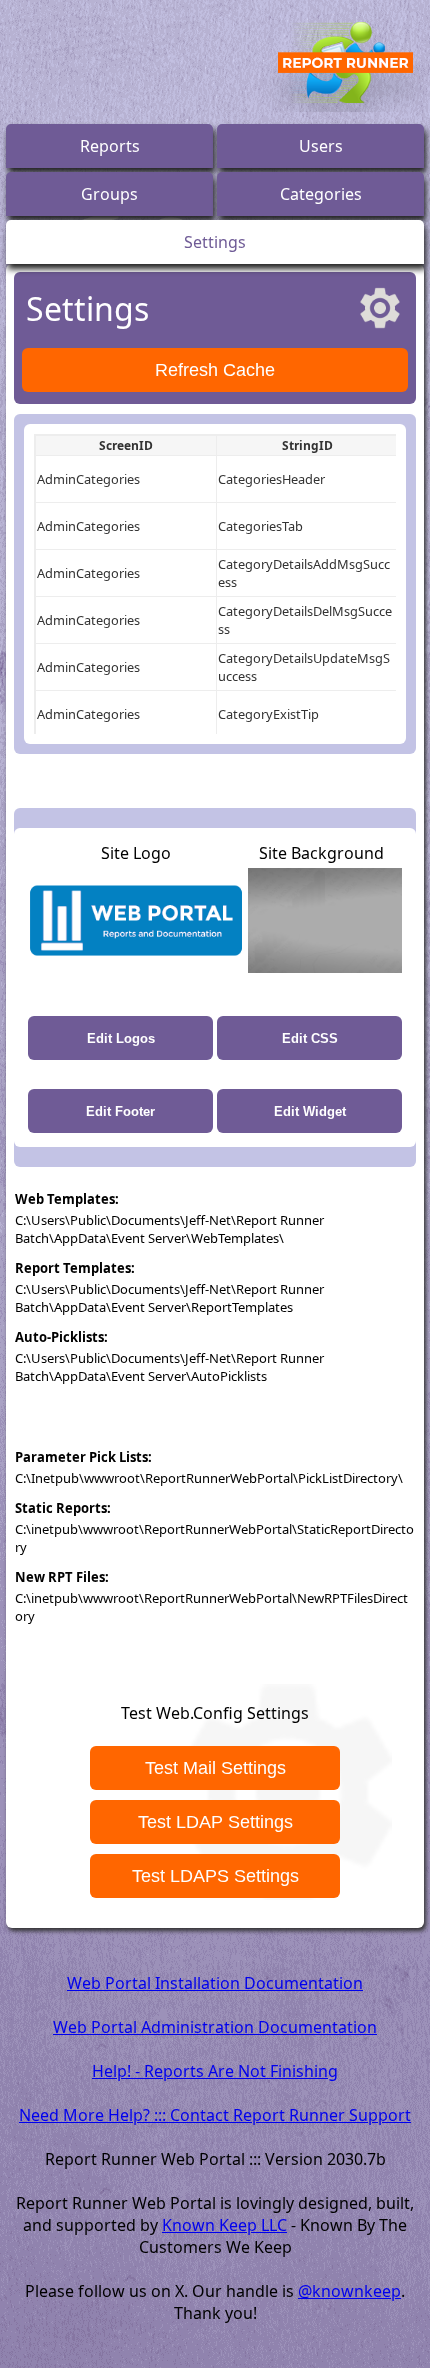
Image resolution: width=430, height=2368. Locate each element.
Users (321, 146)
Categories (321, 194)
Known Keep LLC (224, 2225)
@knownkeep (349, 2291)
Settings (215, 242)
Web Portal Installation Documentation (215, 1983)
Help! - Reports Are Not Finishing (215, 2071)
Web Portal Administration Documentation (215, 2027)
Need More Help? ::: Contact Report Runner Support (215, 2115)
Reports (110, 146)
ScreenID (126, 445)
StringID (307, 445)
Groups (109, 194)
